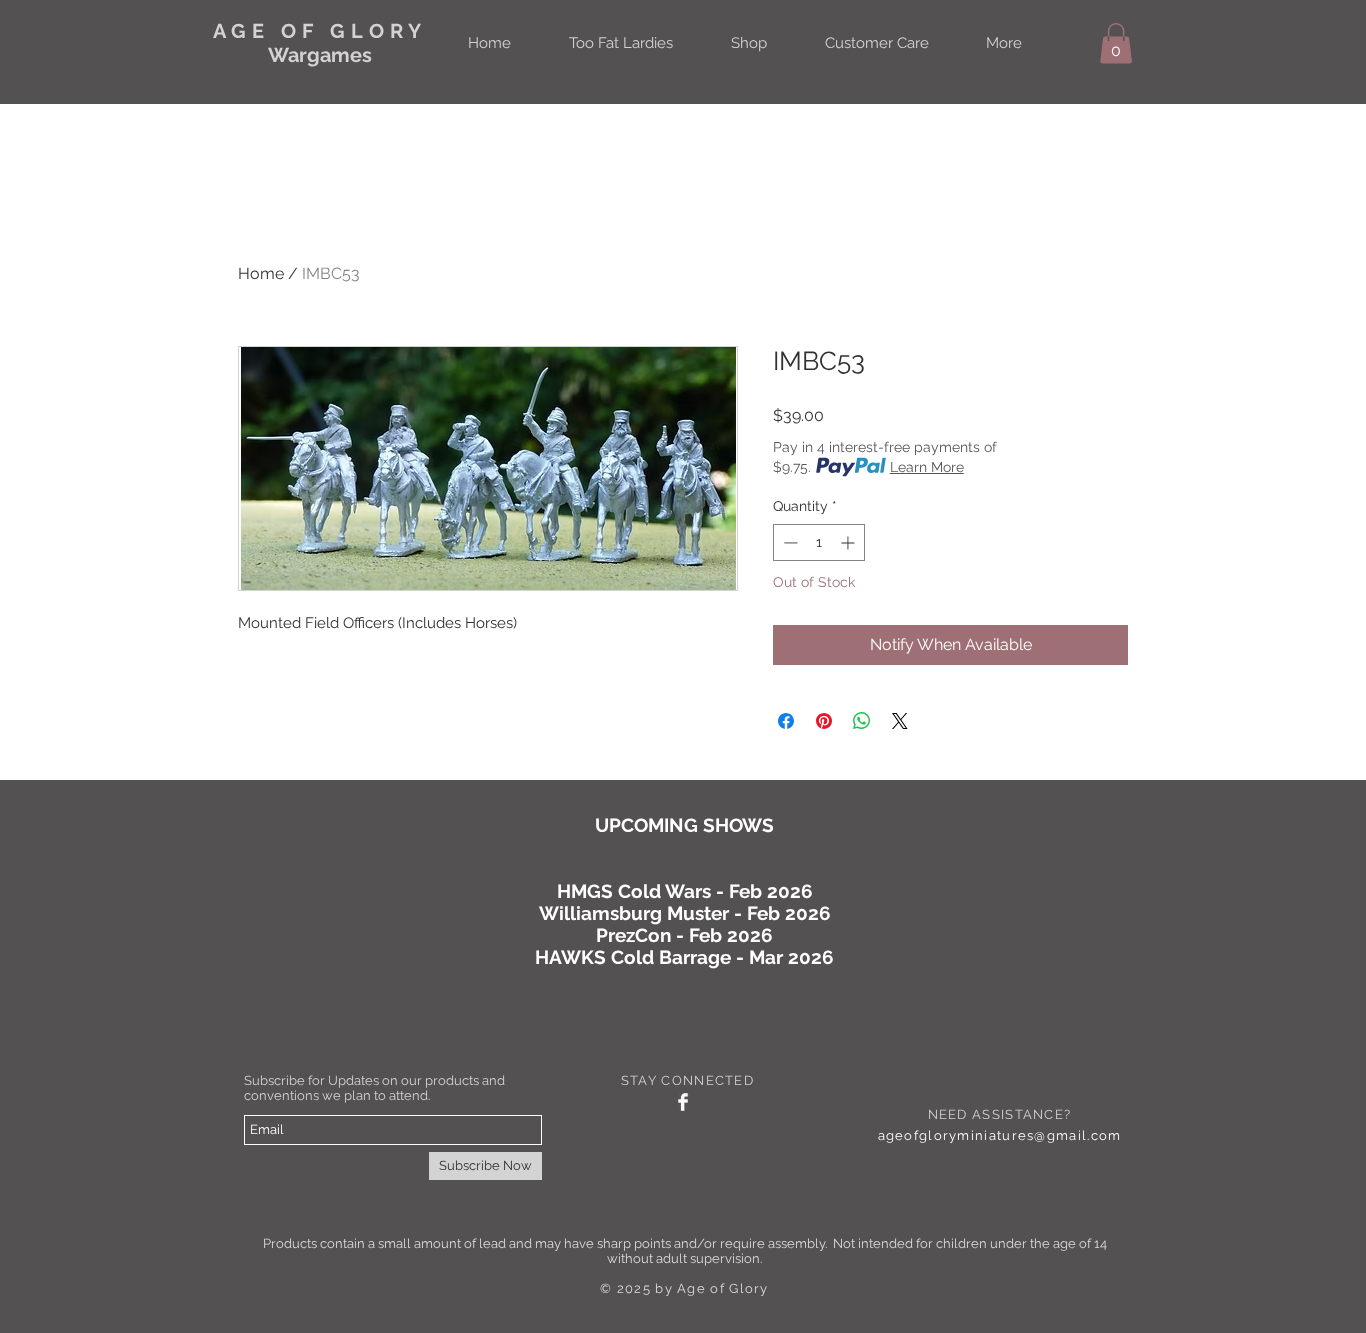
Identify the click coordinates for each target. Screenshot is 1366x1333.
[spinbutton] (819, 542)
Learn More (927, 467)
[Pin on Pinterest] (824, 721)
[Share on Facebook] (786, 721)
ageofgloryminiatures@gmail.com (1000, 1135)
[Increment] (849, 542)
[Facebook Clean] (683, 1102)
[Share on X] (900, 721)
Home (261, 273)
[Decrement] (788, 542)
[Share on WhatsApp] (862, 721)
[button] (1116, 43)
